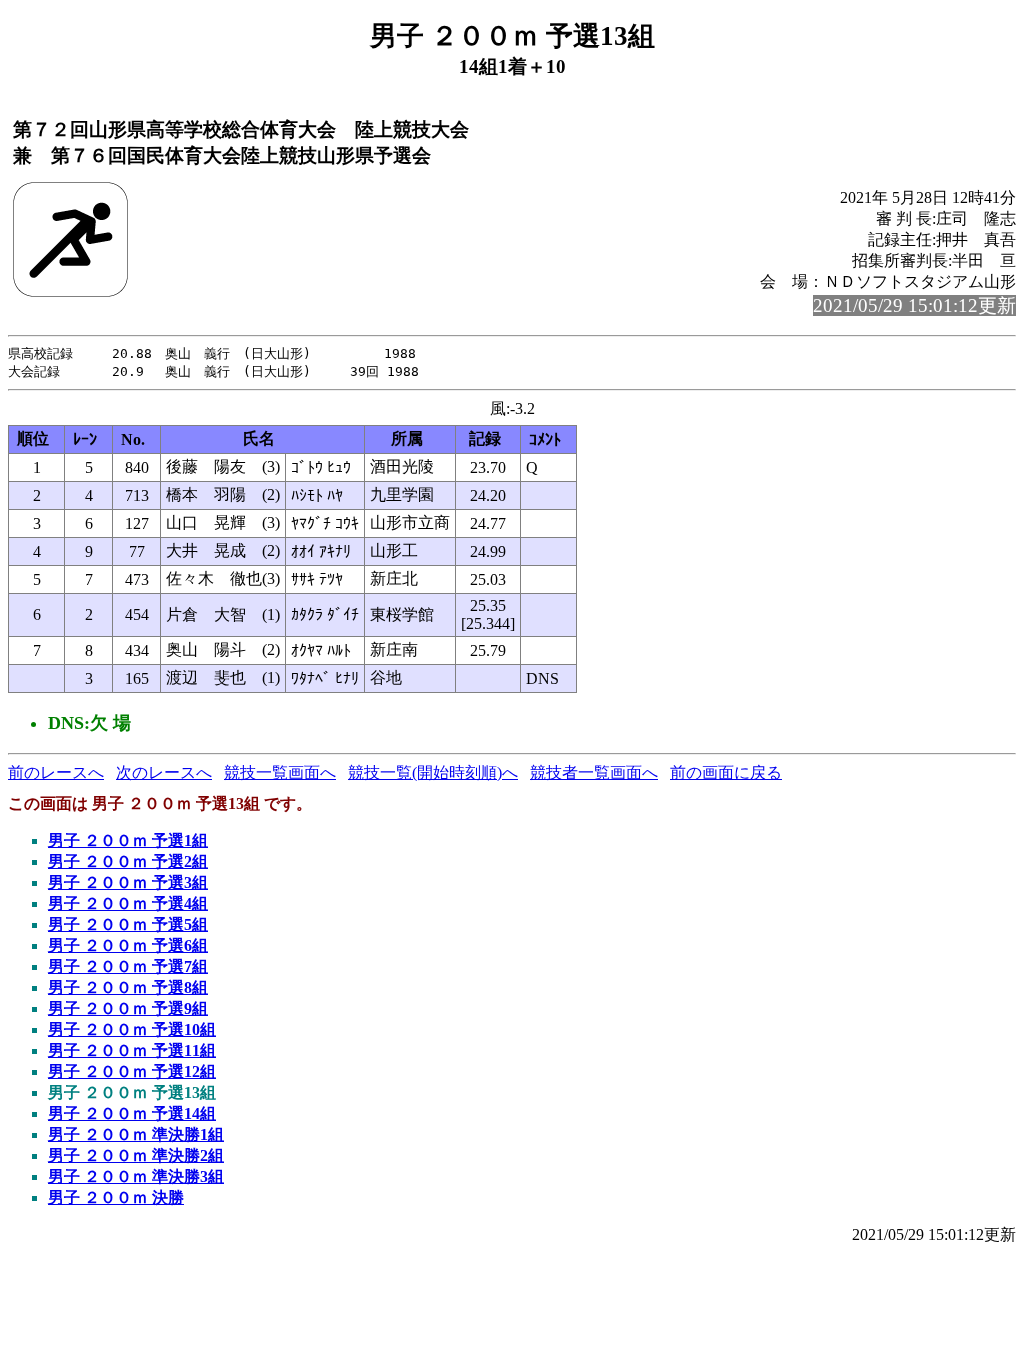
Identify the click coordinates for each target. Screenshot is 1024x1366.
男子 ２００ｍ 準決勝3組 (136, 1176)
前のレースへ (56, 772)
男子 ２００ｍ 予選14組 (132, 1113)
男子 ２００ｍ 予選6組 (128, 945)
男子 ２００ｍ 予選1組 (128, 840)
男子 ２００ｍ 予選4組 (128, 903)
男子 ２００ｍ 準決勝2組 (136, 1155)
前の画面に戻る (726, 772)
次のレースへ (164, 772)
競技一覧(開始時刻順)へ (433, 772)
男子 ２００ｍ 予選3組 (128, 882)
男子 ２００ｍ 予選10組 (132, 1029)
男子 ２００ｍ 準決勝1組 (136, 1134)
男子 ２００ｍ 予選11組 (132, 1050)
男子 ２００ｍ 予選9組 (128, 1008)
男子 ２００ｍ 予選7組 (128, 966)
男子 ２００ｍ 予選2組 (128, 861)
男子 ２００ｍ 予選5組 (128, 924)
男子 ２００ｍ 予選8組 (128, 987)
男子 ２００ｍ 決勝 (116, 1197)
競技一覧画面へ (280, 772)
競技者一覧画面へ (594, 772)
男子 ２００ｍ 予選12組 (132, 1071)
